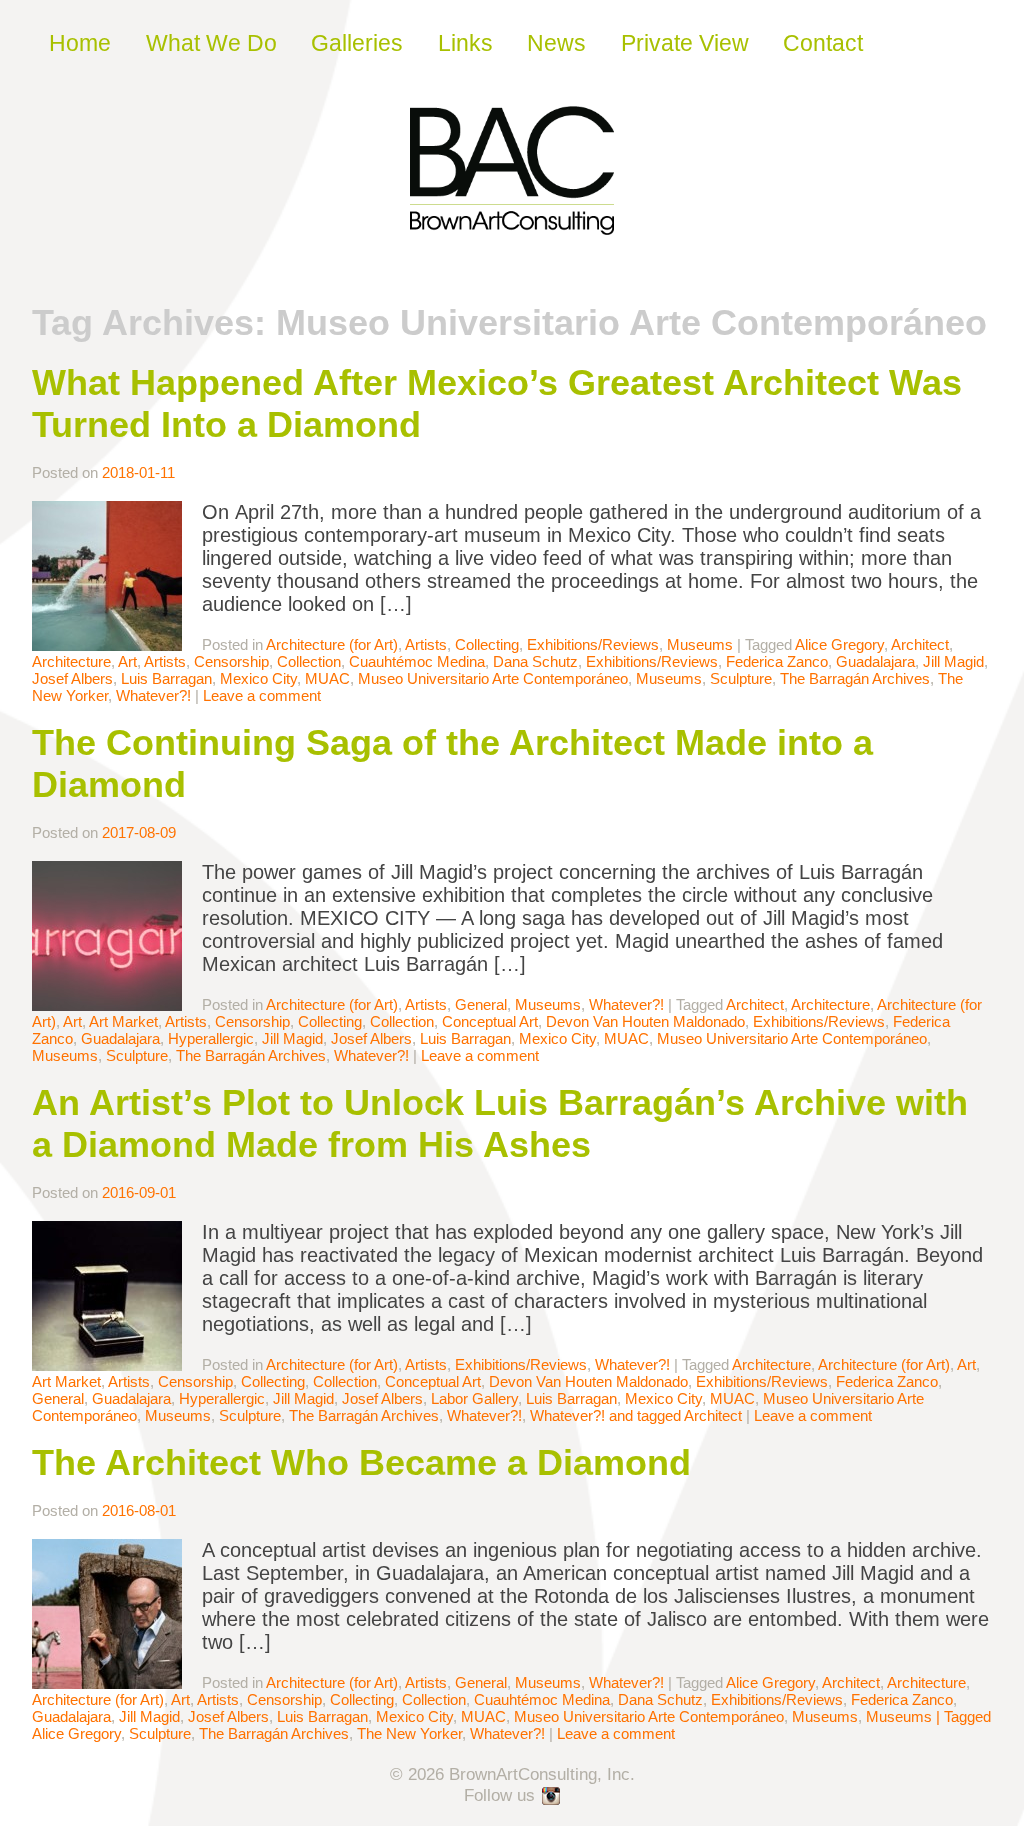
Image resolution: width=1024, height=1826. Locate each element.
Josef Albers (72, 678)
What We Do (211, 43)
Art (127, 661)
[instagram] (552, 1797)
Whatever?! (153, 695)
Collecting (487, 644)
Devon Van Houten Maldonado (645, 1021)
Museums (700, 644)
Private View (685, 43)
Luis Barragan (166, 678)
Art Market (123, 1021)
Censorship (231, 661)
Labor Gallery (474, 1398)
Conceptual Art (490, 1021)
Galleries (357, 43)
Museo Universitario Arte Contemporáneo (493, 678)
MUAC (327, 678)
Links (465, 43)
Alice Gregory (839, 644)
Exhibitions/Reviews (593, 644)
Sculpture (741, 678)
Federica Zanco (777, 661)
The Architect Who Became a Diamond (361, 1462)
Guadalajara (875, 661)
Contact (823, 43)
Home (80, 43)
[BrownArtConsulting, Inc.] (512, 221)
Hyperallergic (211, 1038)
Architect (920, 644)
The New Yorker (409, 1733)
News (556, 43)
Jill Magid (953, 661)
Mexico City (258, 678)
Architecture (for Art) (332, 644)
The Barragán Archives (855, 678)
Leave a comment (262, 695)
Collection (309, 661)
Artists (426, 644)
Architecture (71, 661)
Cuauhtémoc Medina (417, 661)
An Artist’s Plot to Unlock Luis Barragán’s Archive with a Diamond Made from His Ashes (500, 1123)
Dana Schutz (535, 661)
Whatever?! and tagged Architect (636, 1415)
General (481, 1004)
